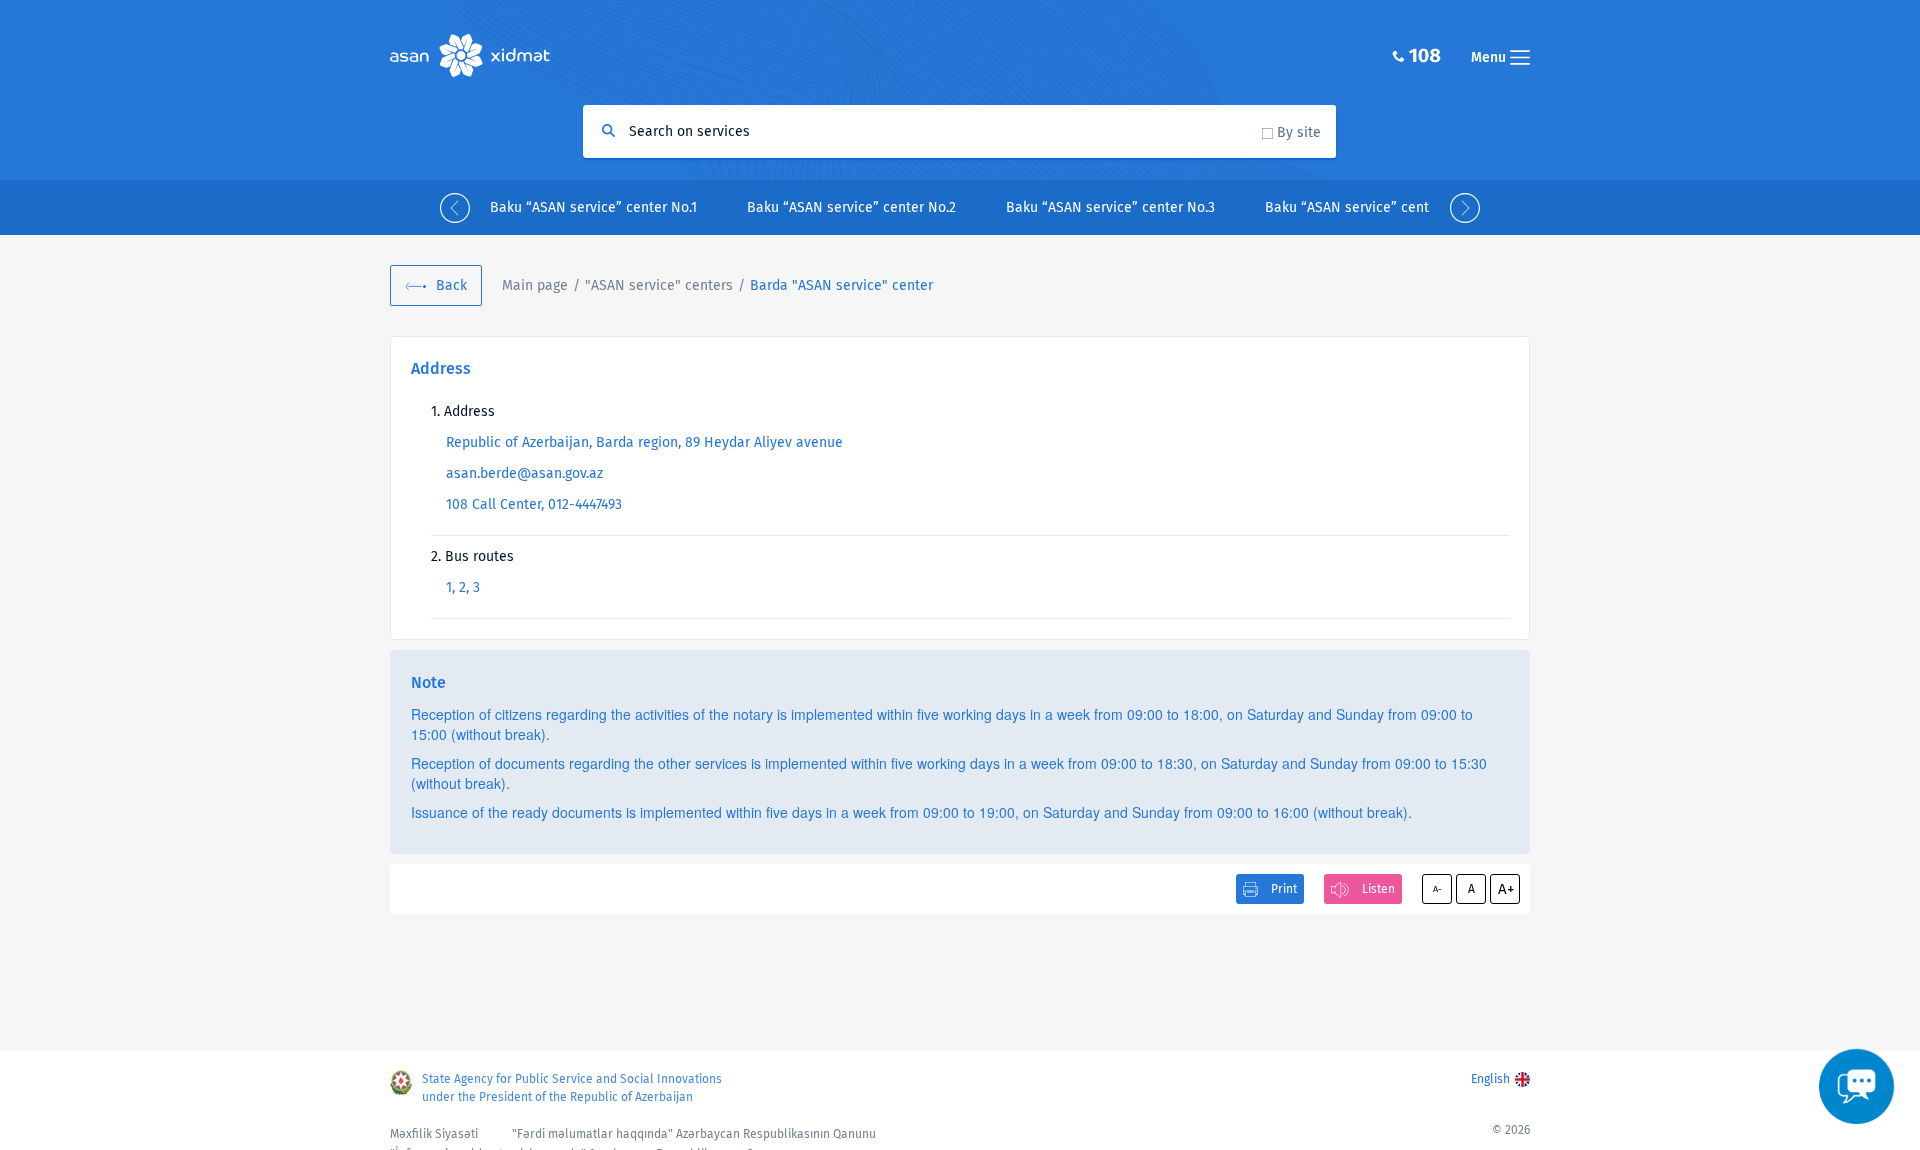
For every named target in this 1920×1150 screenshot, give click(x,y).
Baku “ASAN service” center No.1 (593, 207)
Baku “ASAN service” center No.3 (1110, 207)
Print (1284, 889)
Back (451, 285)
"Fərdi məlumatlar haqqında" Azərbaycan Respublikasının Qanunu (694, 1134)
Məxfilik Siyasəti (434, 1134)
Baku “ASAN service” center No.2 (851, 207)
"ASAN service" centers (659, 285)
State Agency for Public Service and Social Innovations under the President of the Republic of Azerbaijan (572, 1088)
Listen (1378, 889)
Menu (1490, 57)
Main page (535, 285)
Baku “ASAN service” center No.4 (1369, 207)
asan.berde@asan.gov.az (524, 473)
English (1490, 1079)
